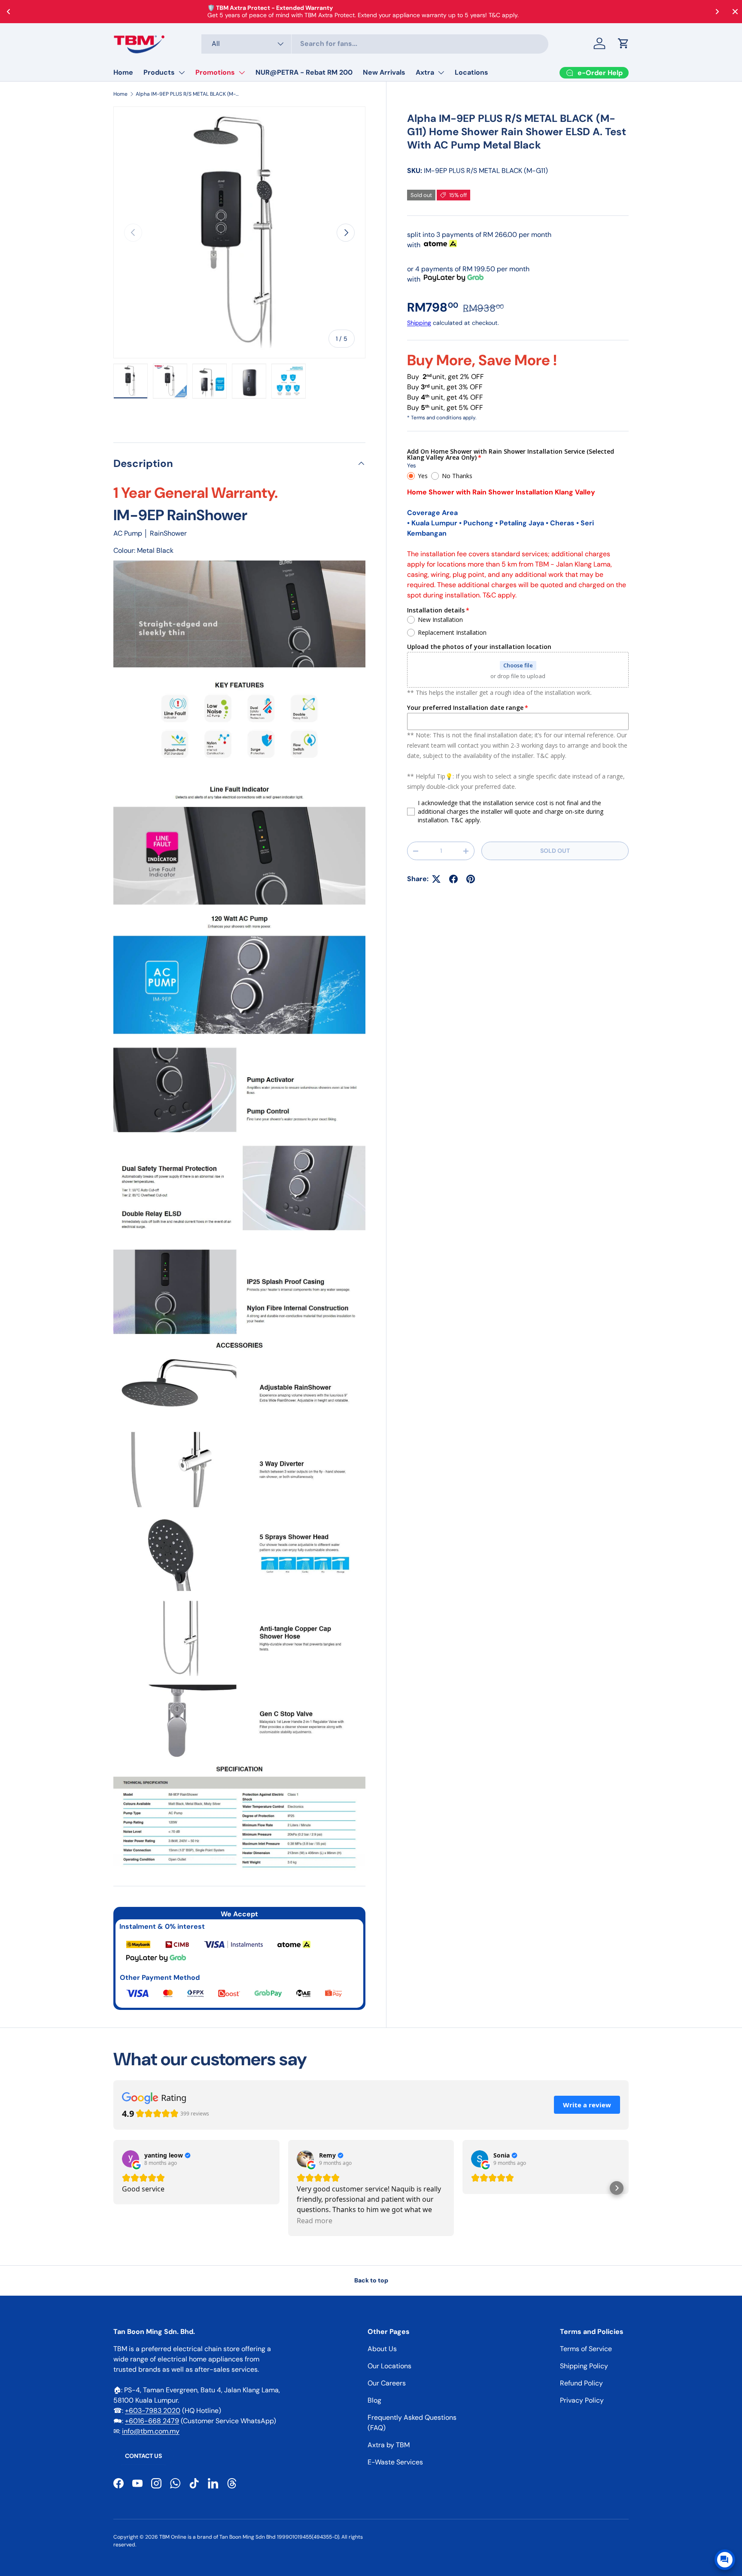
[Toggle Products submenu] (182, 73)
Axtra (425, 72)
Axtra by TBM (389, 2445)
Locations (471, 72)
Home (123, 72)
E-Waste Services (395, 2462)
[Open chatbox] (725, 2560)
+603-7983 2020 (153, 2411)
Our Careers (387, 2383)
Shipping (419, 323)
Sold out (555, 851)
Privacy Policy (582, 2400)
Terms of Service (586, 2349)
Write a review (587, 2105)
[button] (623, 43)
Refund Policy (581, 2383)
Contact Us (143, 2456)
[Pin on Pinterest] (471, 879)
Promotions (215, 72)
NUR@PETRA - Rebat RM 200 (304, 72)
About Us (382, 2349)
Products (159, 72)
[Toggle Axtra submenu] (441, 73)
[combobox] (375, 44)
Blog (374, 2400)
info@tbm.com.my (151, 2431)
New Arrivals (384, 72)
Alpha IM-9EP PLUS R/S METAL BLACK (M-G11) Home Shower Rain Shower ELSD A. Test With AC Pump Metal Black (187, 94)
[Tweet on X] (436, 879)
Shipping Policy (584, 2366)
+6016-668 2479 (152, 2421)
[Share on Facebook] (453, 879)
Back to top (371, 2280)
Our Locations (389, 2366)
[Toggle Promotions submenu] (242, 73)
